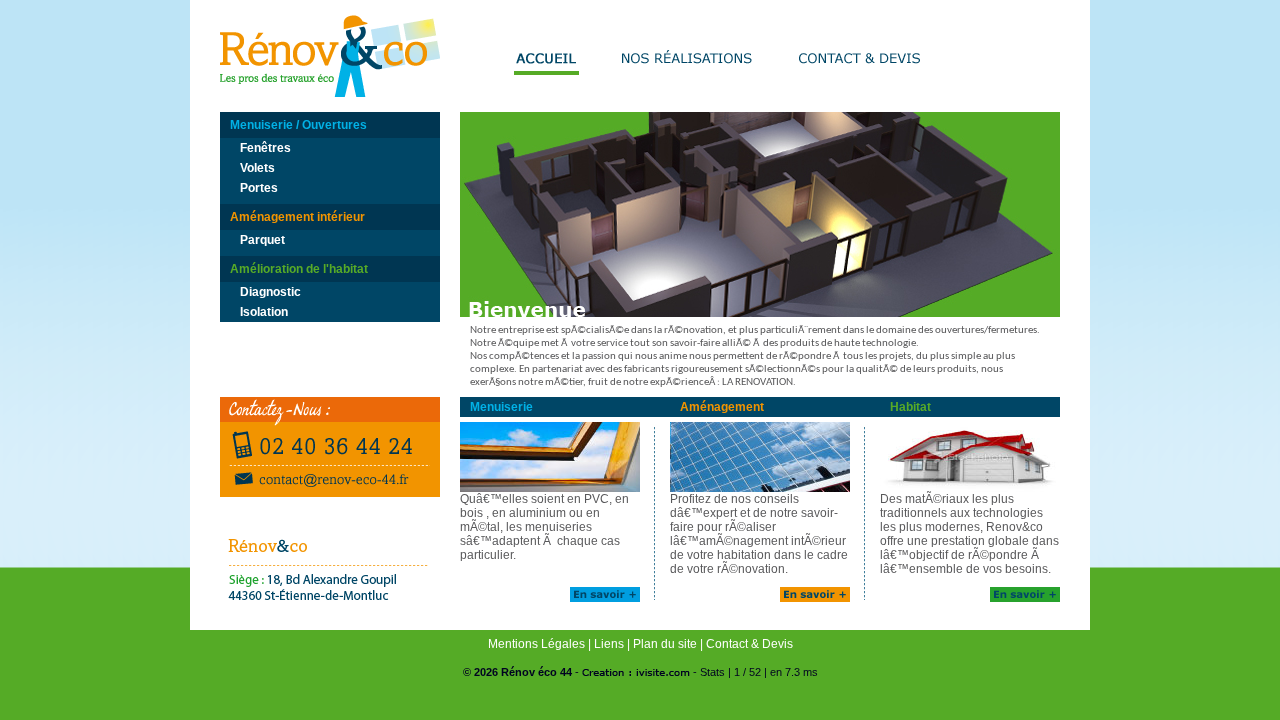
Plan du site (665, 644)
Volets (257, 168)
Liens (609, 644)
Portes (259, 188)
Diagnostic (270, 292)
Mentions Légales (536, 644)
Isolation (264, 312)
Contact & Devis (749, 644)
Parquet (262, 240)
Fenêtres (265, 148)
